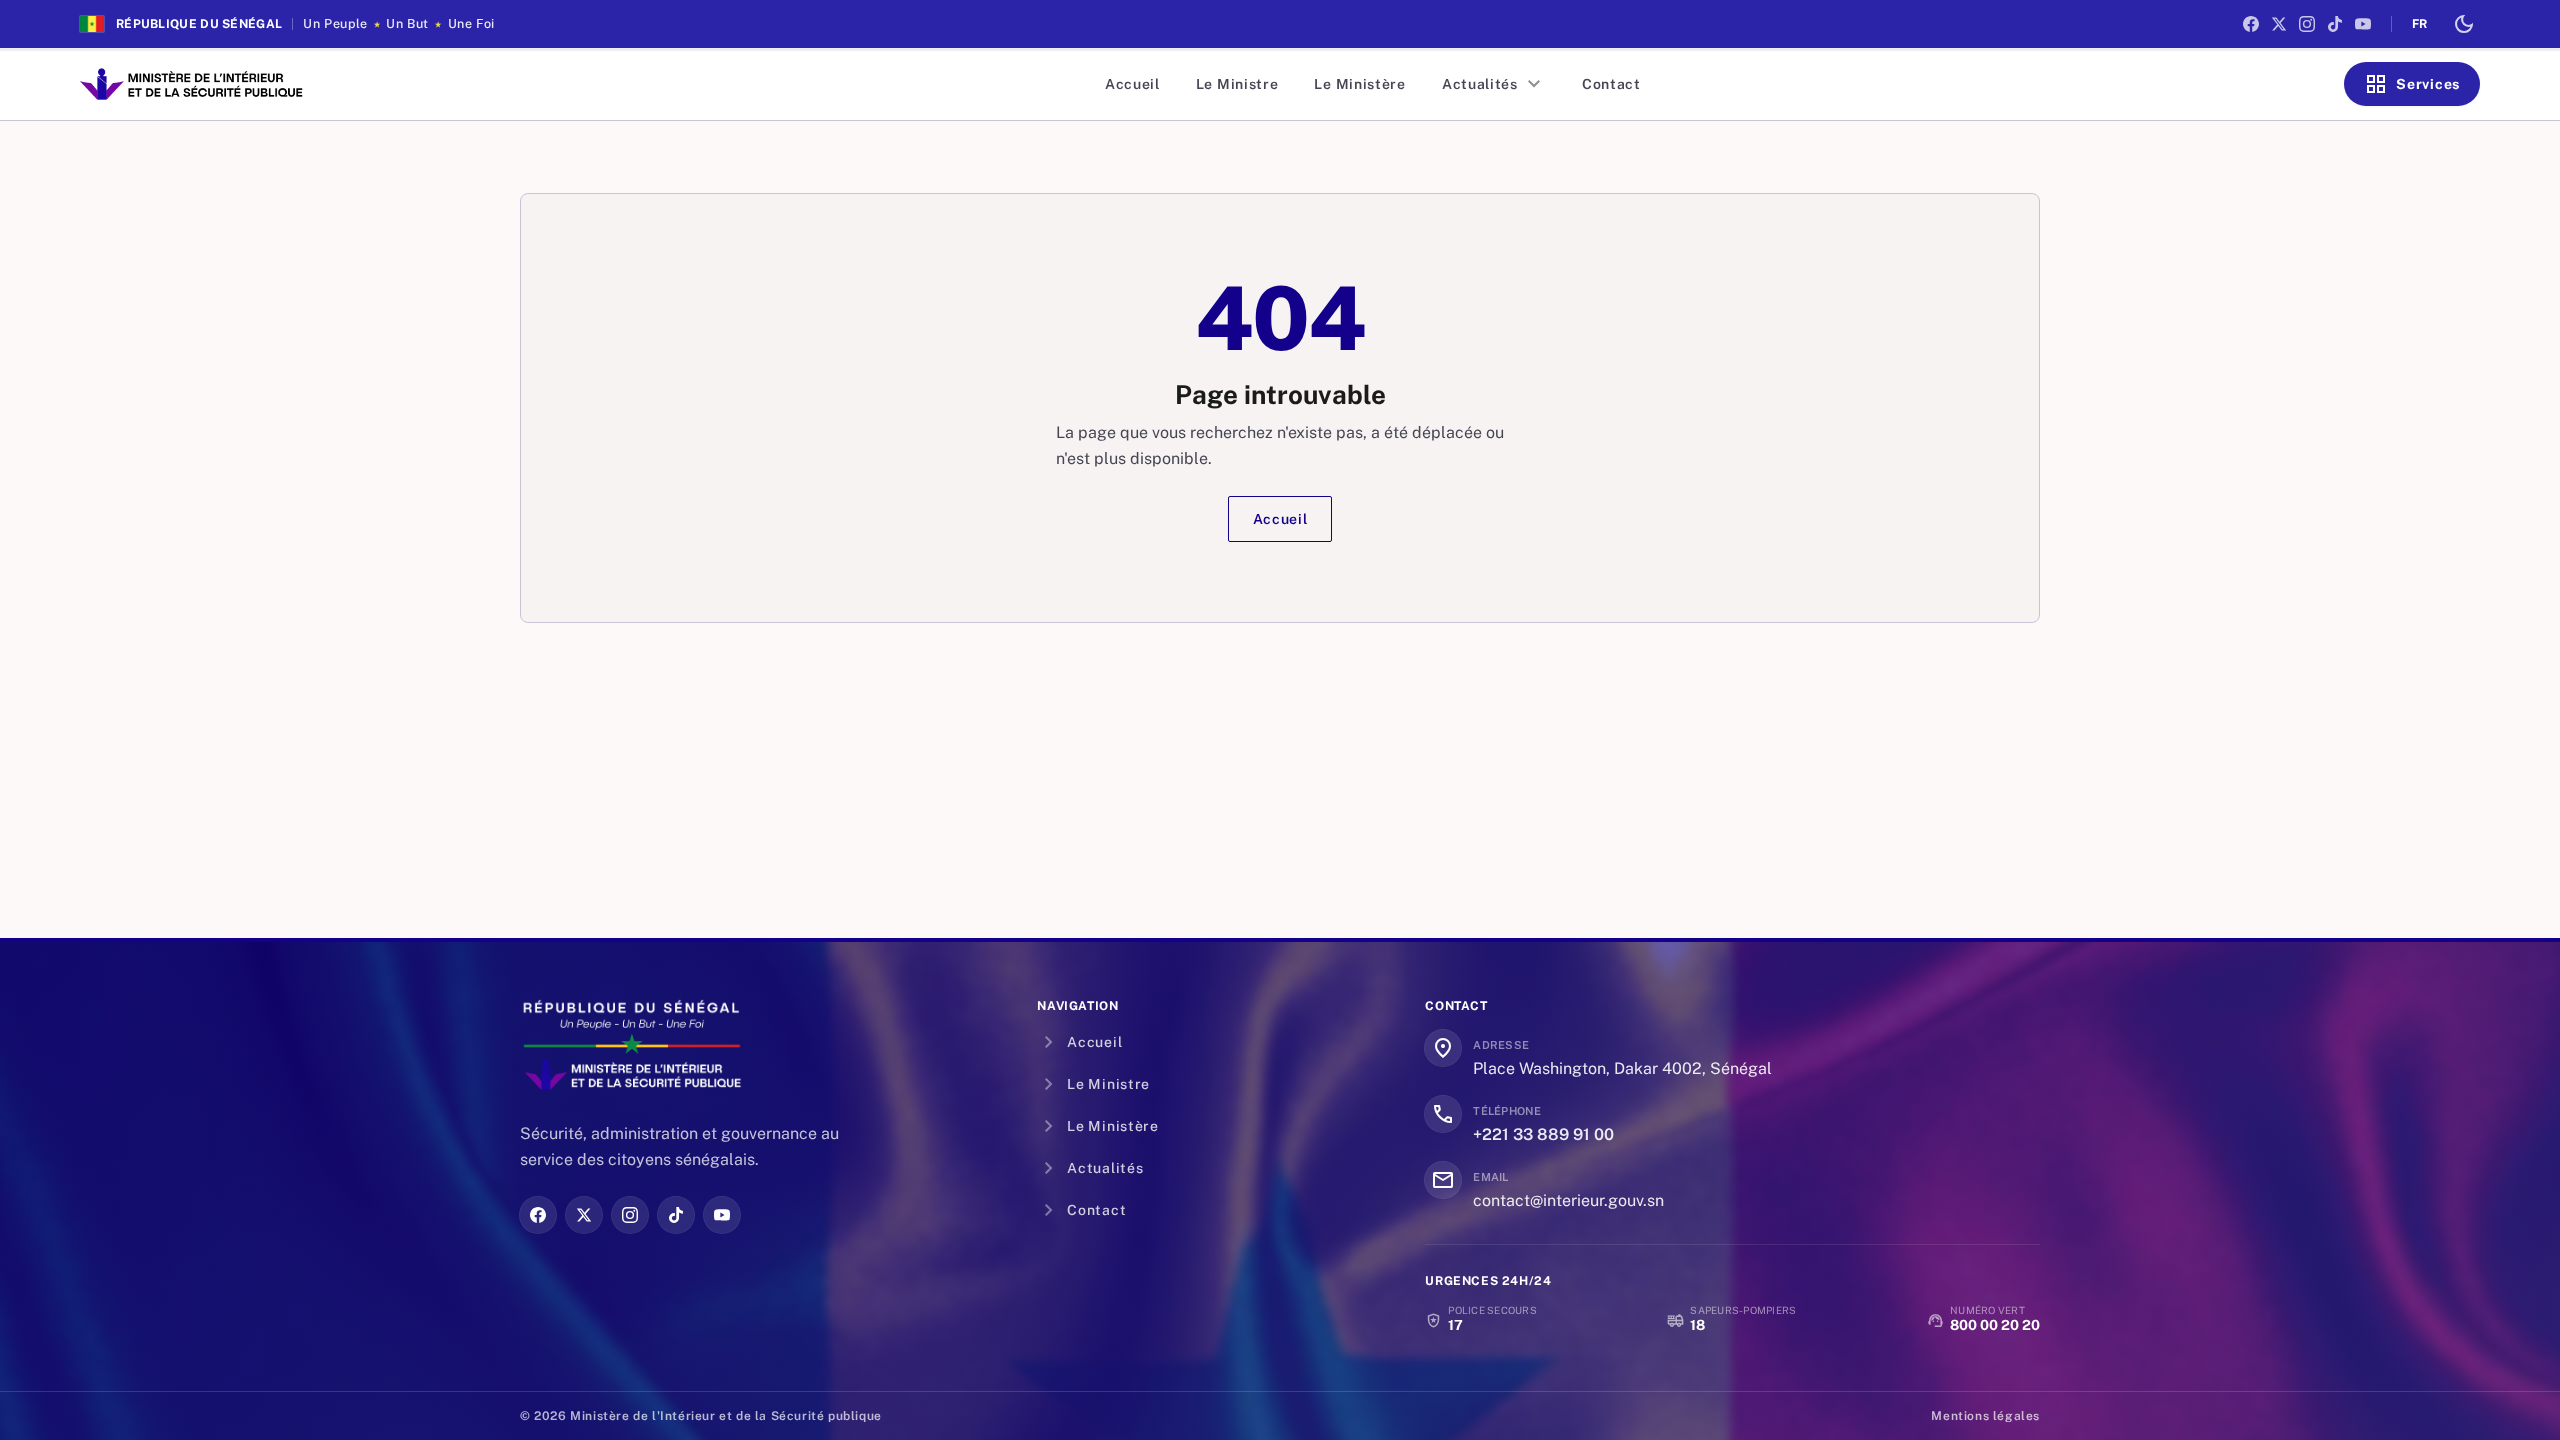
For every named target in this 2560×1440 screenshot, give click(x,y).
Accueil (1132, 84)
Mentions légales (1985, 1416)
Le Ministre (1237, 84)
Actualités (1494, 84)
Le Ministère (1359, 84)
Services (2412, 84)
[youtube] (2363, 24)
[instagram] (2307, 24)
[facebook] (2251, 24)
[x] (2279, 24)
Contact (1611, 84)
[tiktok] (2335, 24)
